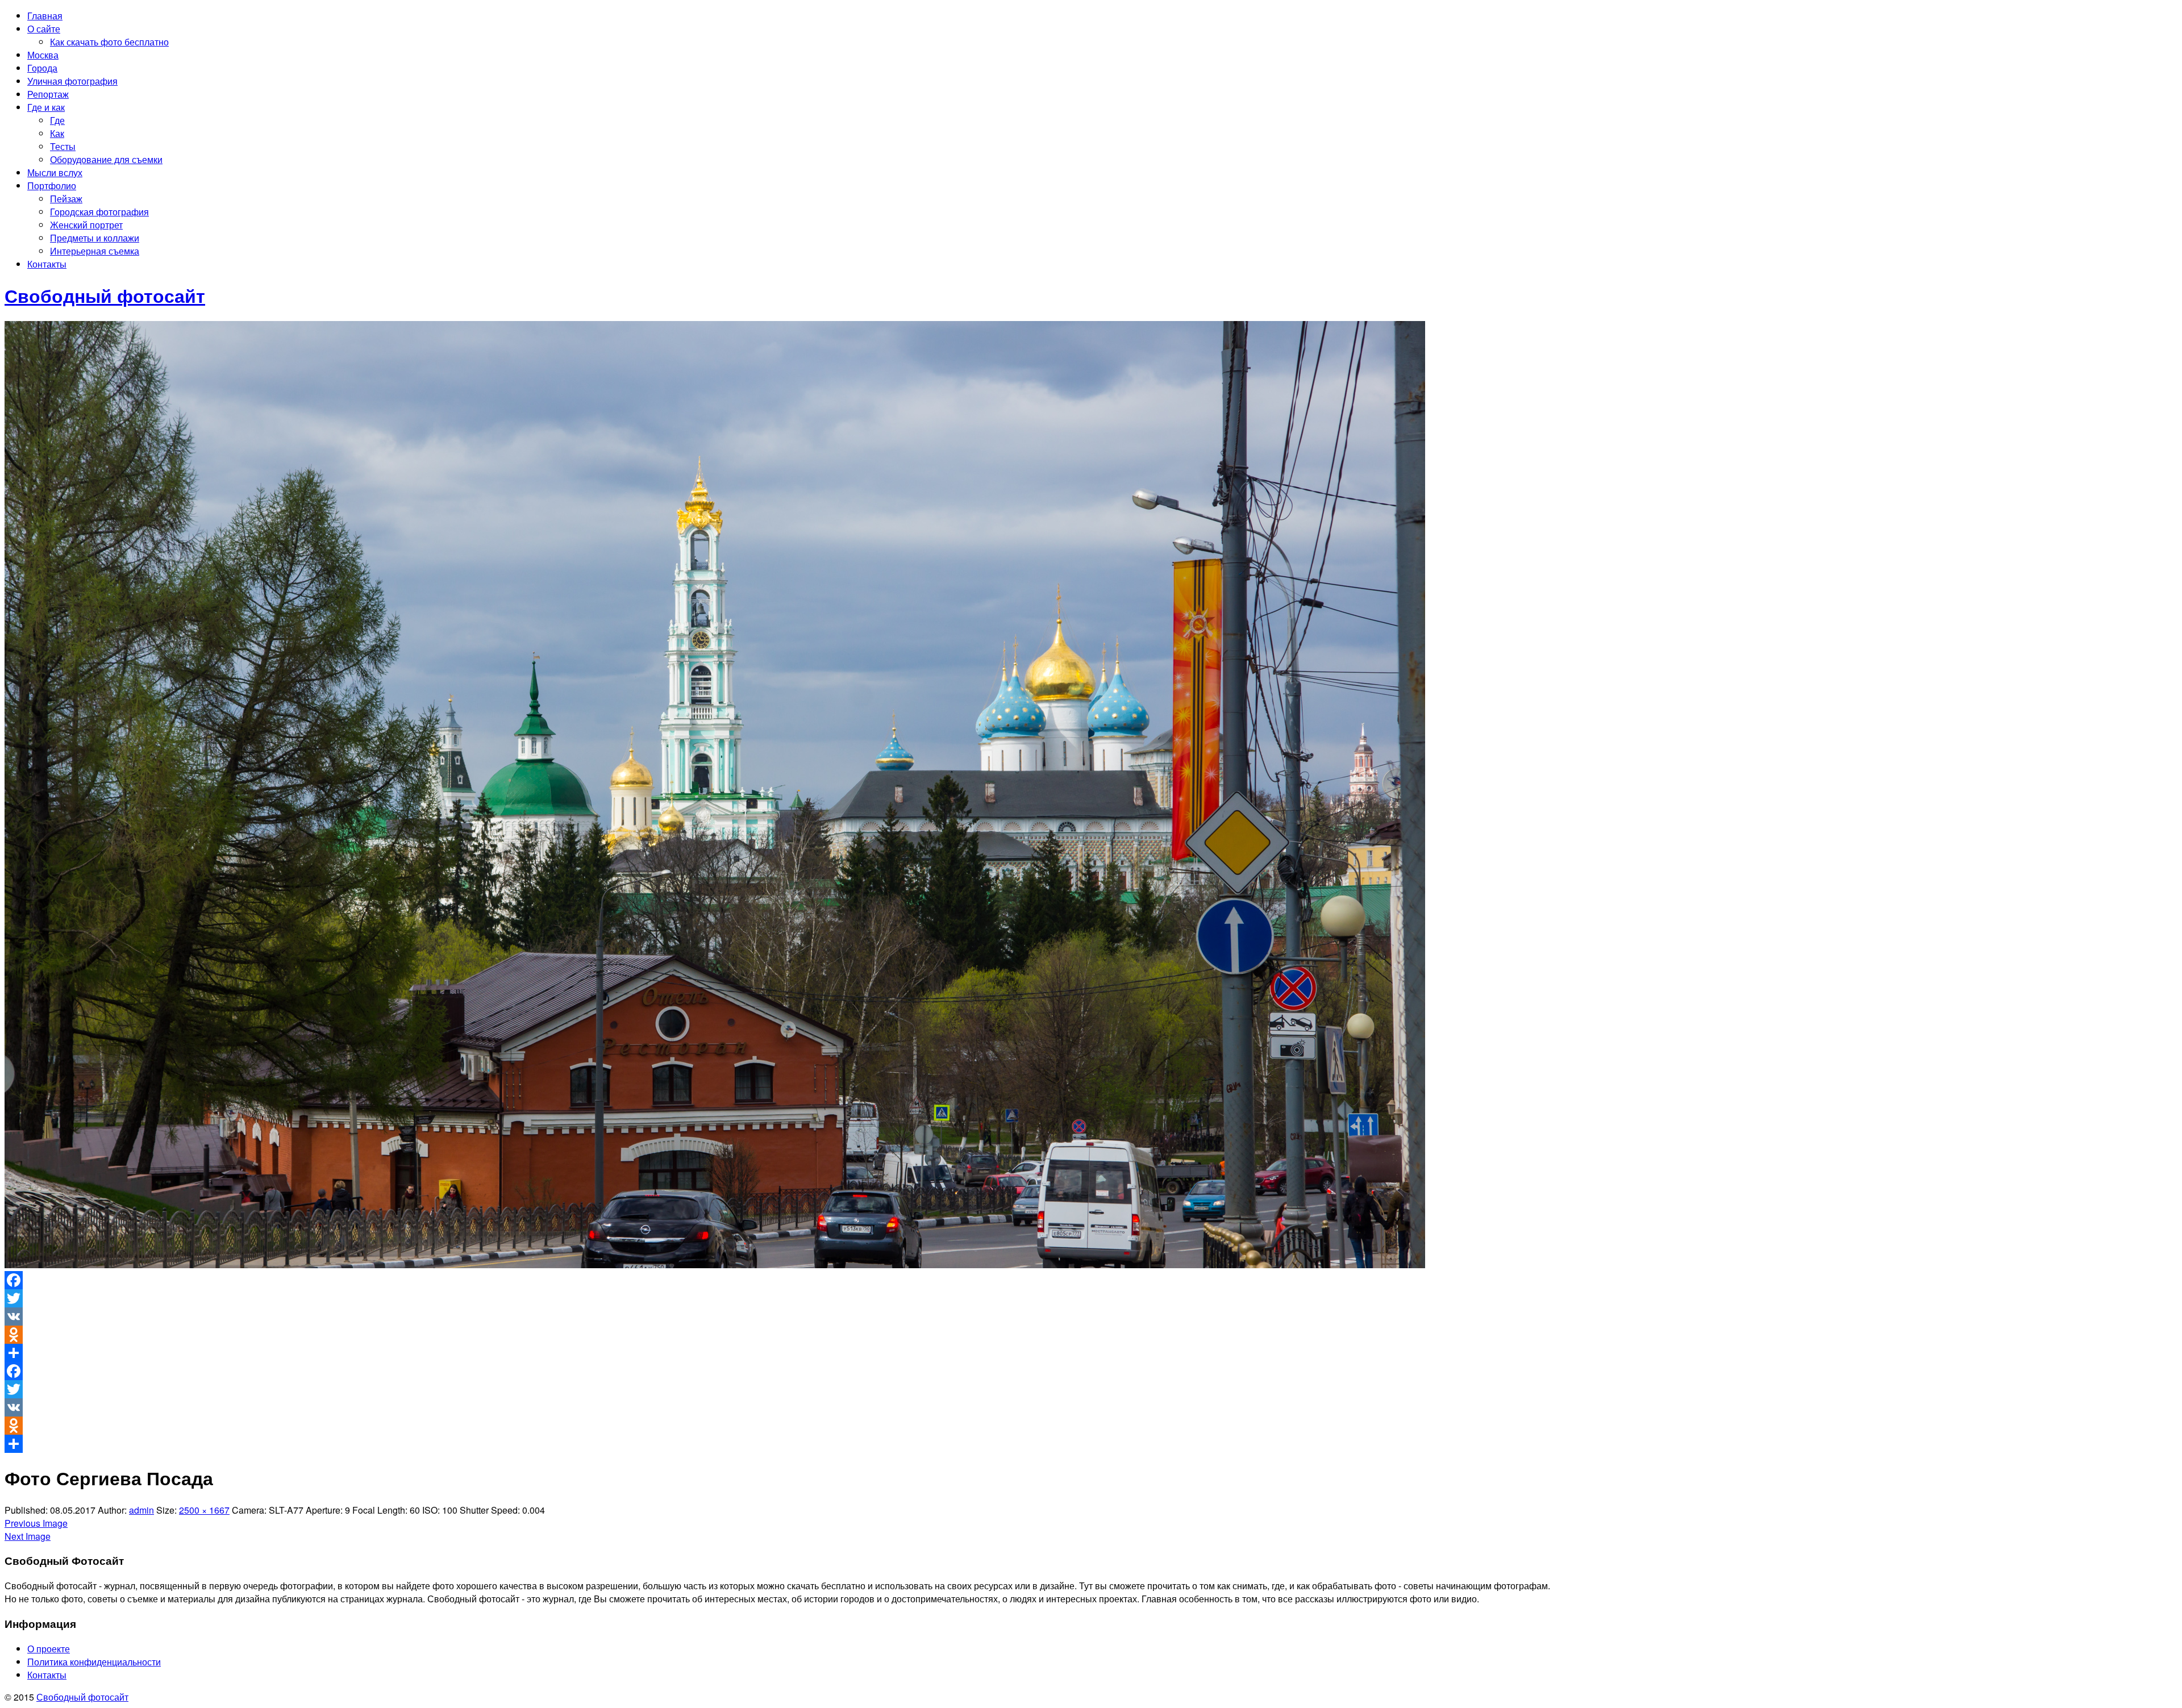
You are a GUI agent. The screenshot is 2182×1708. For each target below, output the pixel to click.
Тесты (63, 146)
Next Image (28, 1536)
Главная (45, 16)
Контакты (47, 264)
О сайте (44, 29)
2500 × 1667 (204, 1510)
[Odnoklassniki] (1091, 1335)
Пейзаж (66, 199)
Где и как (46, 107)
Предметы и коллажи (95, 238)
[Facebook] (1091, 1280)
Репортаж (48, 94)
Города (42, 68)
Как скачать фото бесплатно (109, 42)
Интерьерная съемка (95, 251)
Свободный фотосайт (82, 1697)
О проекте (49, 1649)
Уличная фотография (72, 81)
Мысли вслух (55, 172)
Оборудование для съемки (106, 159)
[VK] (1091, 1317)
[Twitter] (1091, 1298)
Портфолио (52, 186)
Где (57, 120)
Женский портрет (86, 225)
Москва (43, 55)
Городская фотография (99, 212)
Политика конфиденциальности (94, 1662)
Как (57, 133)
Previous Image (36, 1523)
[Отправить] (1091, 1353)
